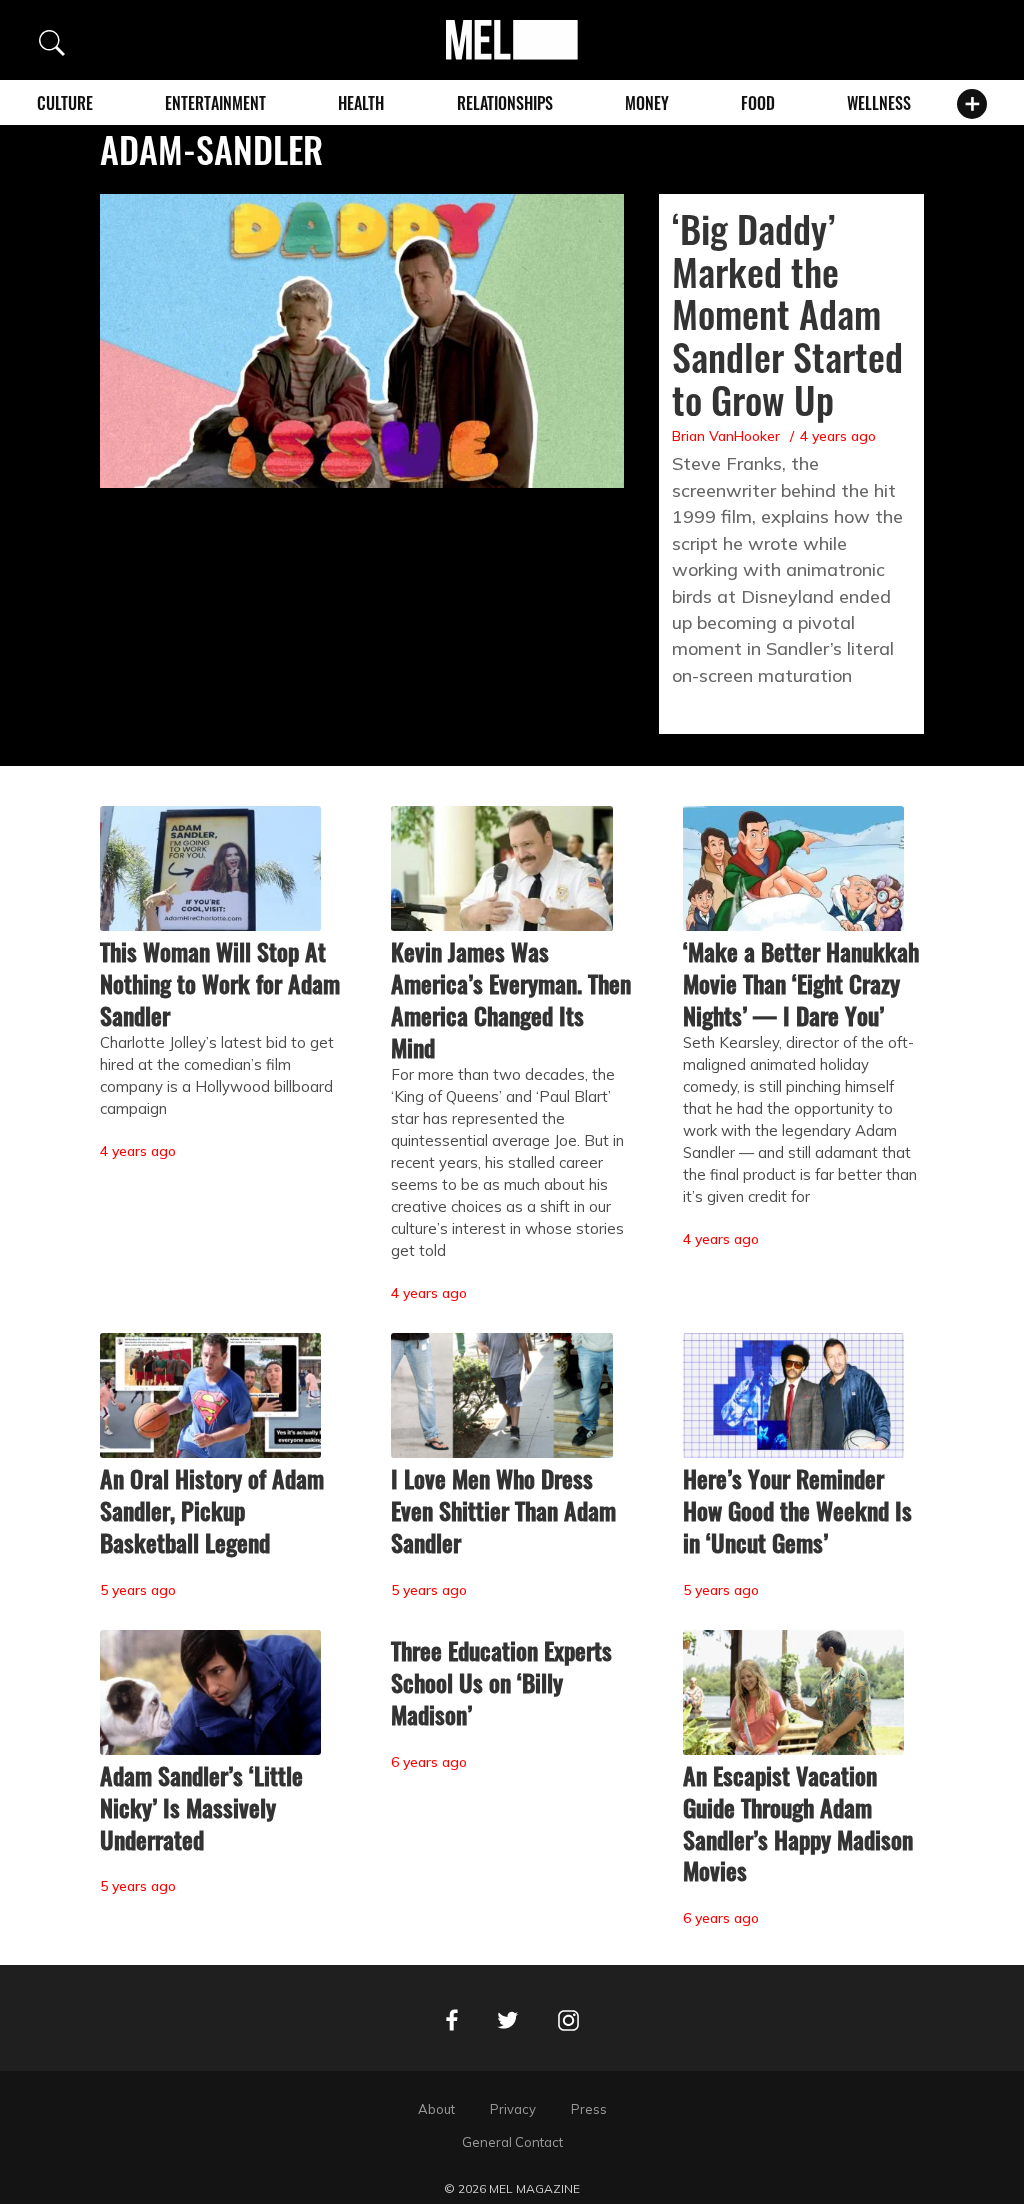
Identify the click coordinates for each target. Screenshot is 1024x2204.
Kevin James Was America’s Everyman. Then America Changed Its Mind (511, 999)
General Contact (512, 2142)
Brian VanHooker (726, 436)
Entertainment (215, 103)
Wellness (879, 103)
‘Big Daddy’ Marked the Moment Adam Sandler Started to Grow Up (787, 314)
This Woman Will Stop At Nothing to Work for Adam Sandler (220, 983)
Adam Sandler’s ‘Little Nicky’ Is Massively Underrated (201, 1807)
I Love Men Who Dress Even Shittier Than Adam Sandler (503, 1510)
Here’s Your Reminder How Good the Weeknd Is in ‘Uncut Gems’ (797, 1510)
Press (589, 2109)
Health (361, 103)
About (436, 2109)
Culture (65, 103)
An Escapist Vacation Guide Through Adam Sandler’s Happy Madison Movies (798, 1823)
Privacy (513, 2109)
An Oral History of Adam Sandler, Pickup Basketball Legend (212, 1510)
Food (758, 103)
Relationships (505, 103)
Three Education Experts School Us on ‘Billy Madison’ (501, 1682)
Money (647, 103)
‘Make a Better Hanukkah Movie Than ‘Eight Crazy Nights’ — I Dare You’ (801, 983)
